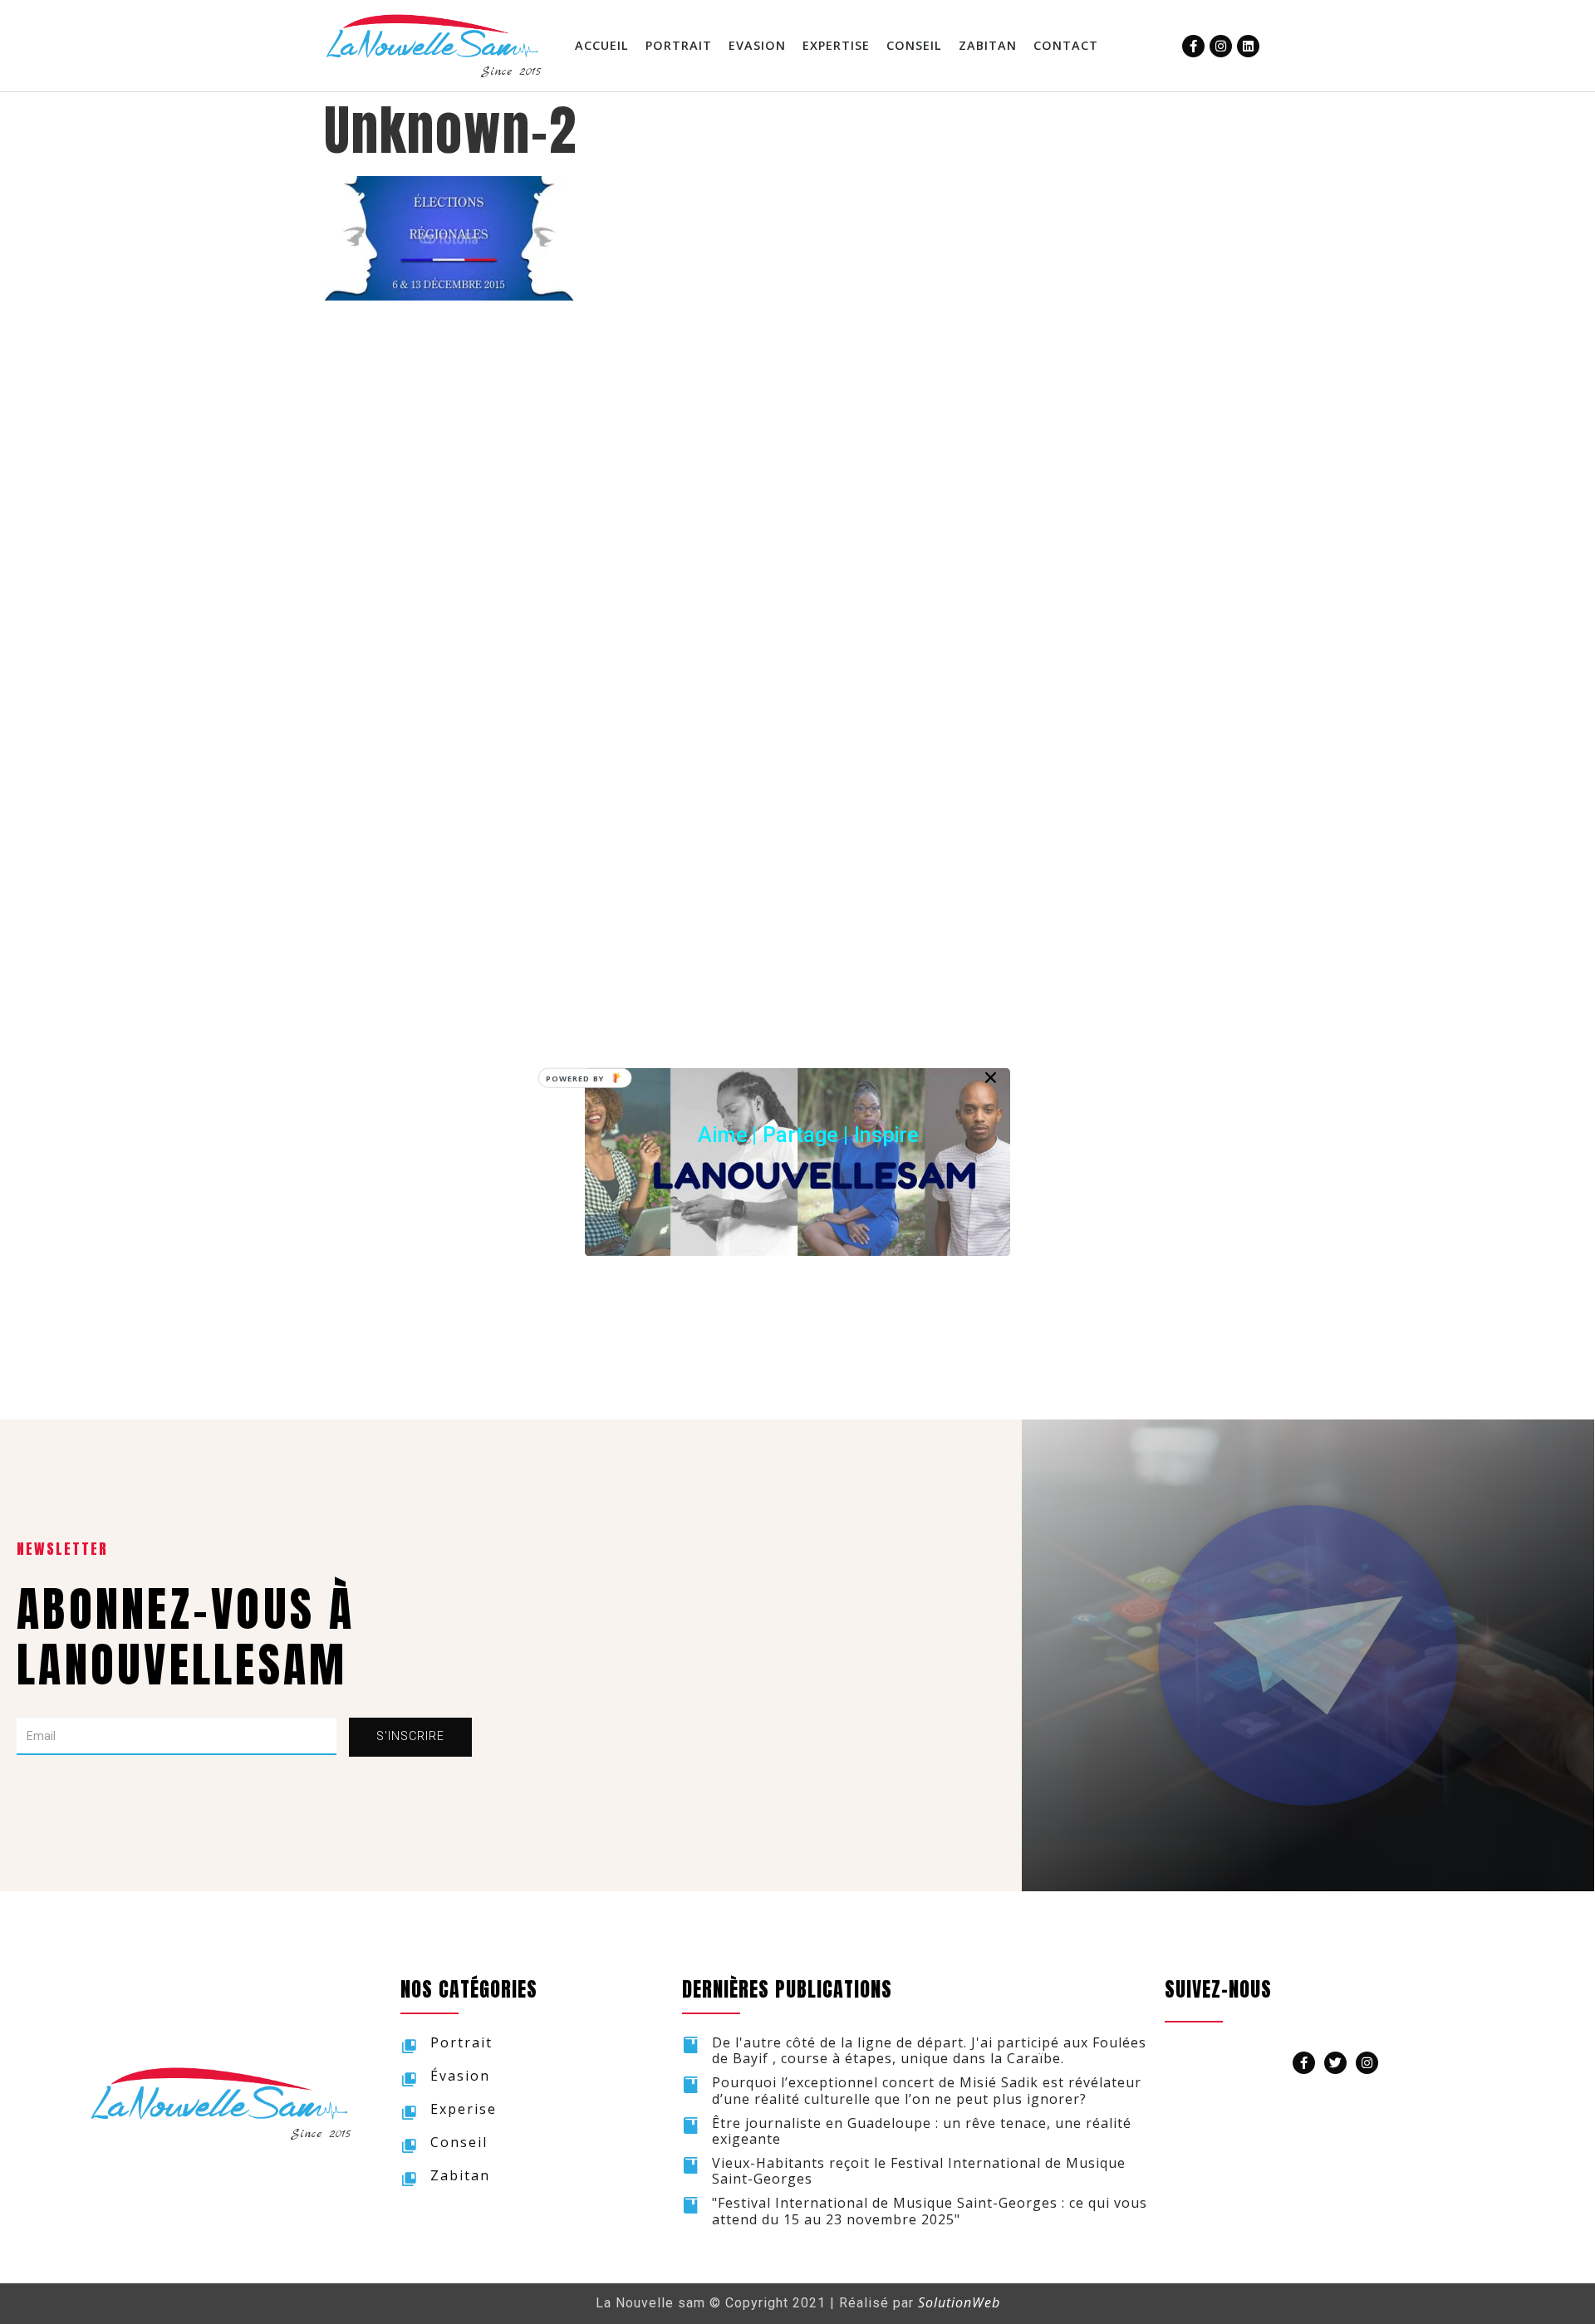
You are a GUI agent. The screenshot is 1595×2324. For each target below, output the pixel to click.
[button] (808, 1135)
